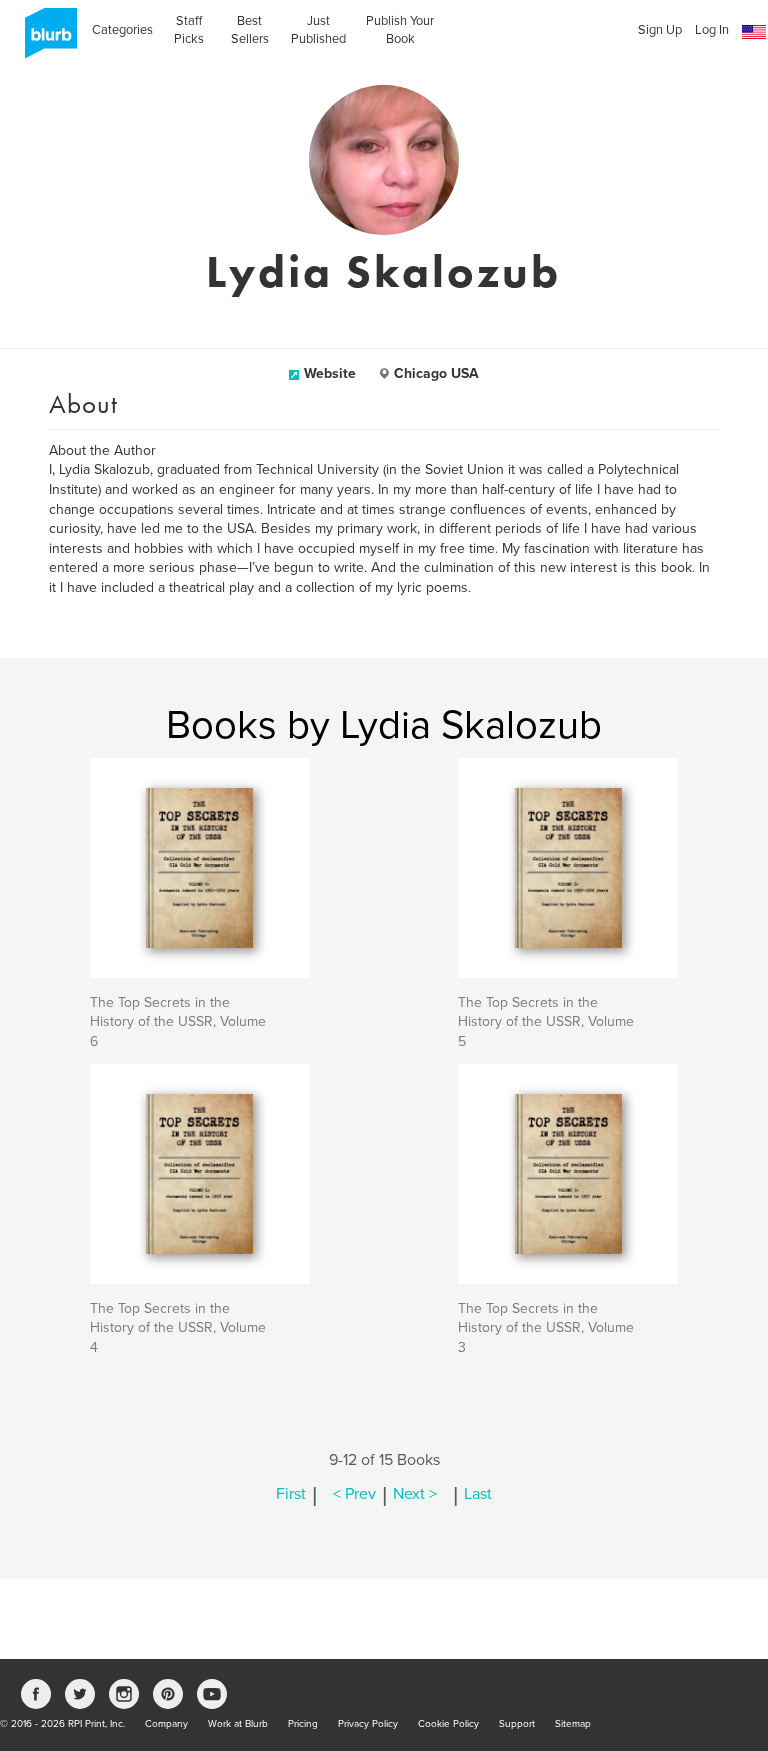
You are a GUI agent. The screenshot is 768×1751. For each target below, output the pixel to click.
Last (478, 1494)
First (291, 1494)
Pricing (303, 1724)
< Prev (354, 1494)
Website (330, 373)
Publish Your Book (400, 30)
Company (166, 1724)
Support (517, 1724)
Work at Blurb (238, 1724)
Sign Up (660, 30)
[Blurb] (45, 40)
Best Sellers (250, 30)
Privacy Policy (368, 1724)
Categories (122, 30)
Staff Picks (189, 30)
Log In (712, 30)
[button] (754, 32)
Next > (415, 1494)
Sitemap (573, 1724)
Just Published (318, 30)
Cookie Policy (448, 1724)
